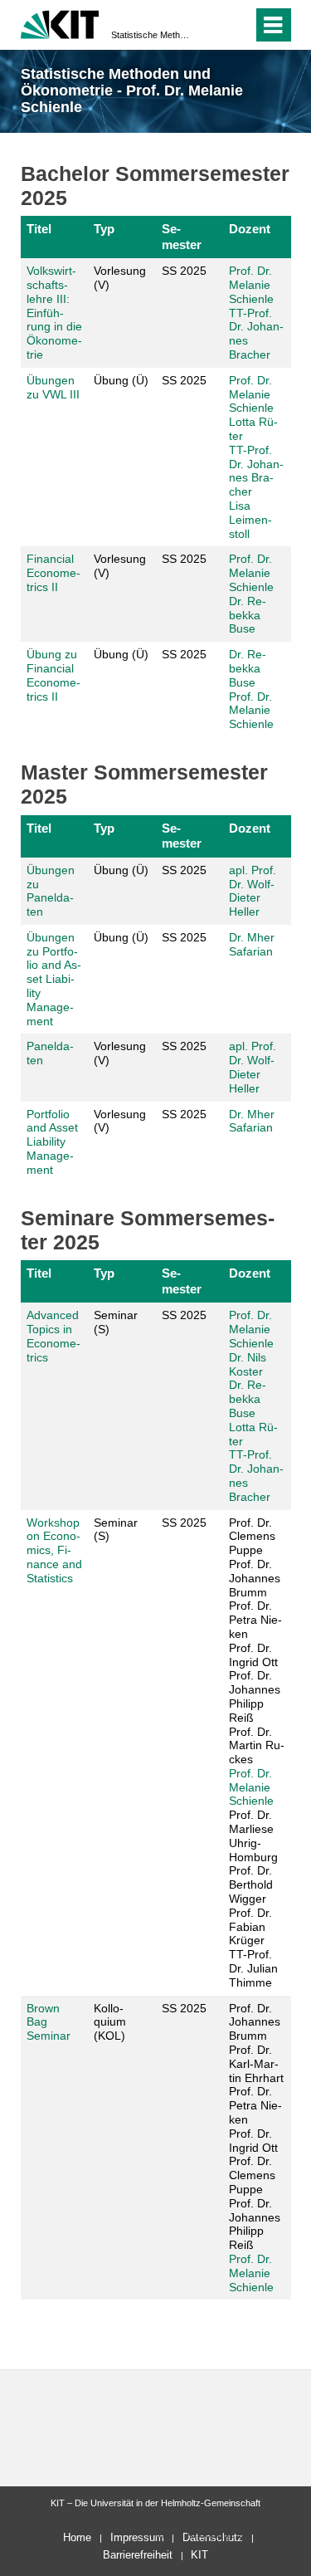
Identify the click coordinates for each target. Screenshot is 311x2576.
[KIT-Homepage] (60, 23)
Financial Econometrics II (53, 573)
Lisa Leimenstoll (250, 520)
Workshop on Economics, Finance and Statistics (54, 1550)
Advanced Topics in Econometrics (53, 1336)
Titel (39, 229)
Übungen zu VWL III (53, 387)
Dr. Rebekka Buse (248, 615)
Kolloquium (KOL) (110, 2022)
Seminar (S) (116, 1322)
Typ (104, 229)
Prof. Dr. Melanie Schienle (251, 285)
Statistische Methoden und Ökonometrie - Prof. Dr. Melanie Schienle (151, 35)
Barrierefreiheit (138, 2555)
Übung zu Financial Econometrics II (53, 675)
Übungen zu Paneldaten (51, 891)
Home (77, 2537)
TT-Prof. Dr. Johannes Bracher (256, 471)
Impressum (137, 2537)
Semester (182, 236)
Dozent (250, 229)
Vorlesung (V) (120, 278)
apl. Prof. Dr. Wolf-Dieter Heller (253, 891)
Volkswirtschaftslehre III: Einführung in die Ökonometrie (54, 313)
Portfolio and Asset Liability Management (52, 1142)
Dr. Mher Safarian (252, 944)
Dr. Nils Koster (248, 1364)
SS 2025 (184, 271)
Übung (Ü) (121, 380)
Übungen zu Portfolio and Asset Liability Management (54, 979)
